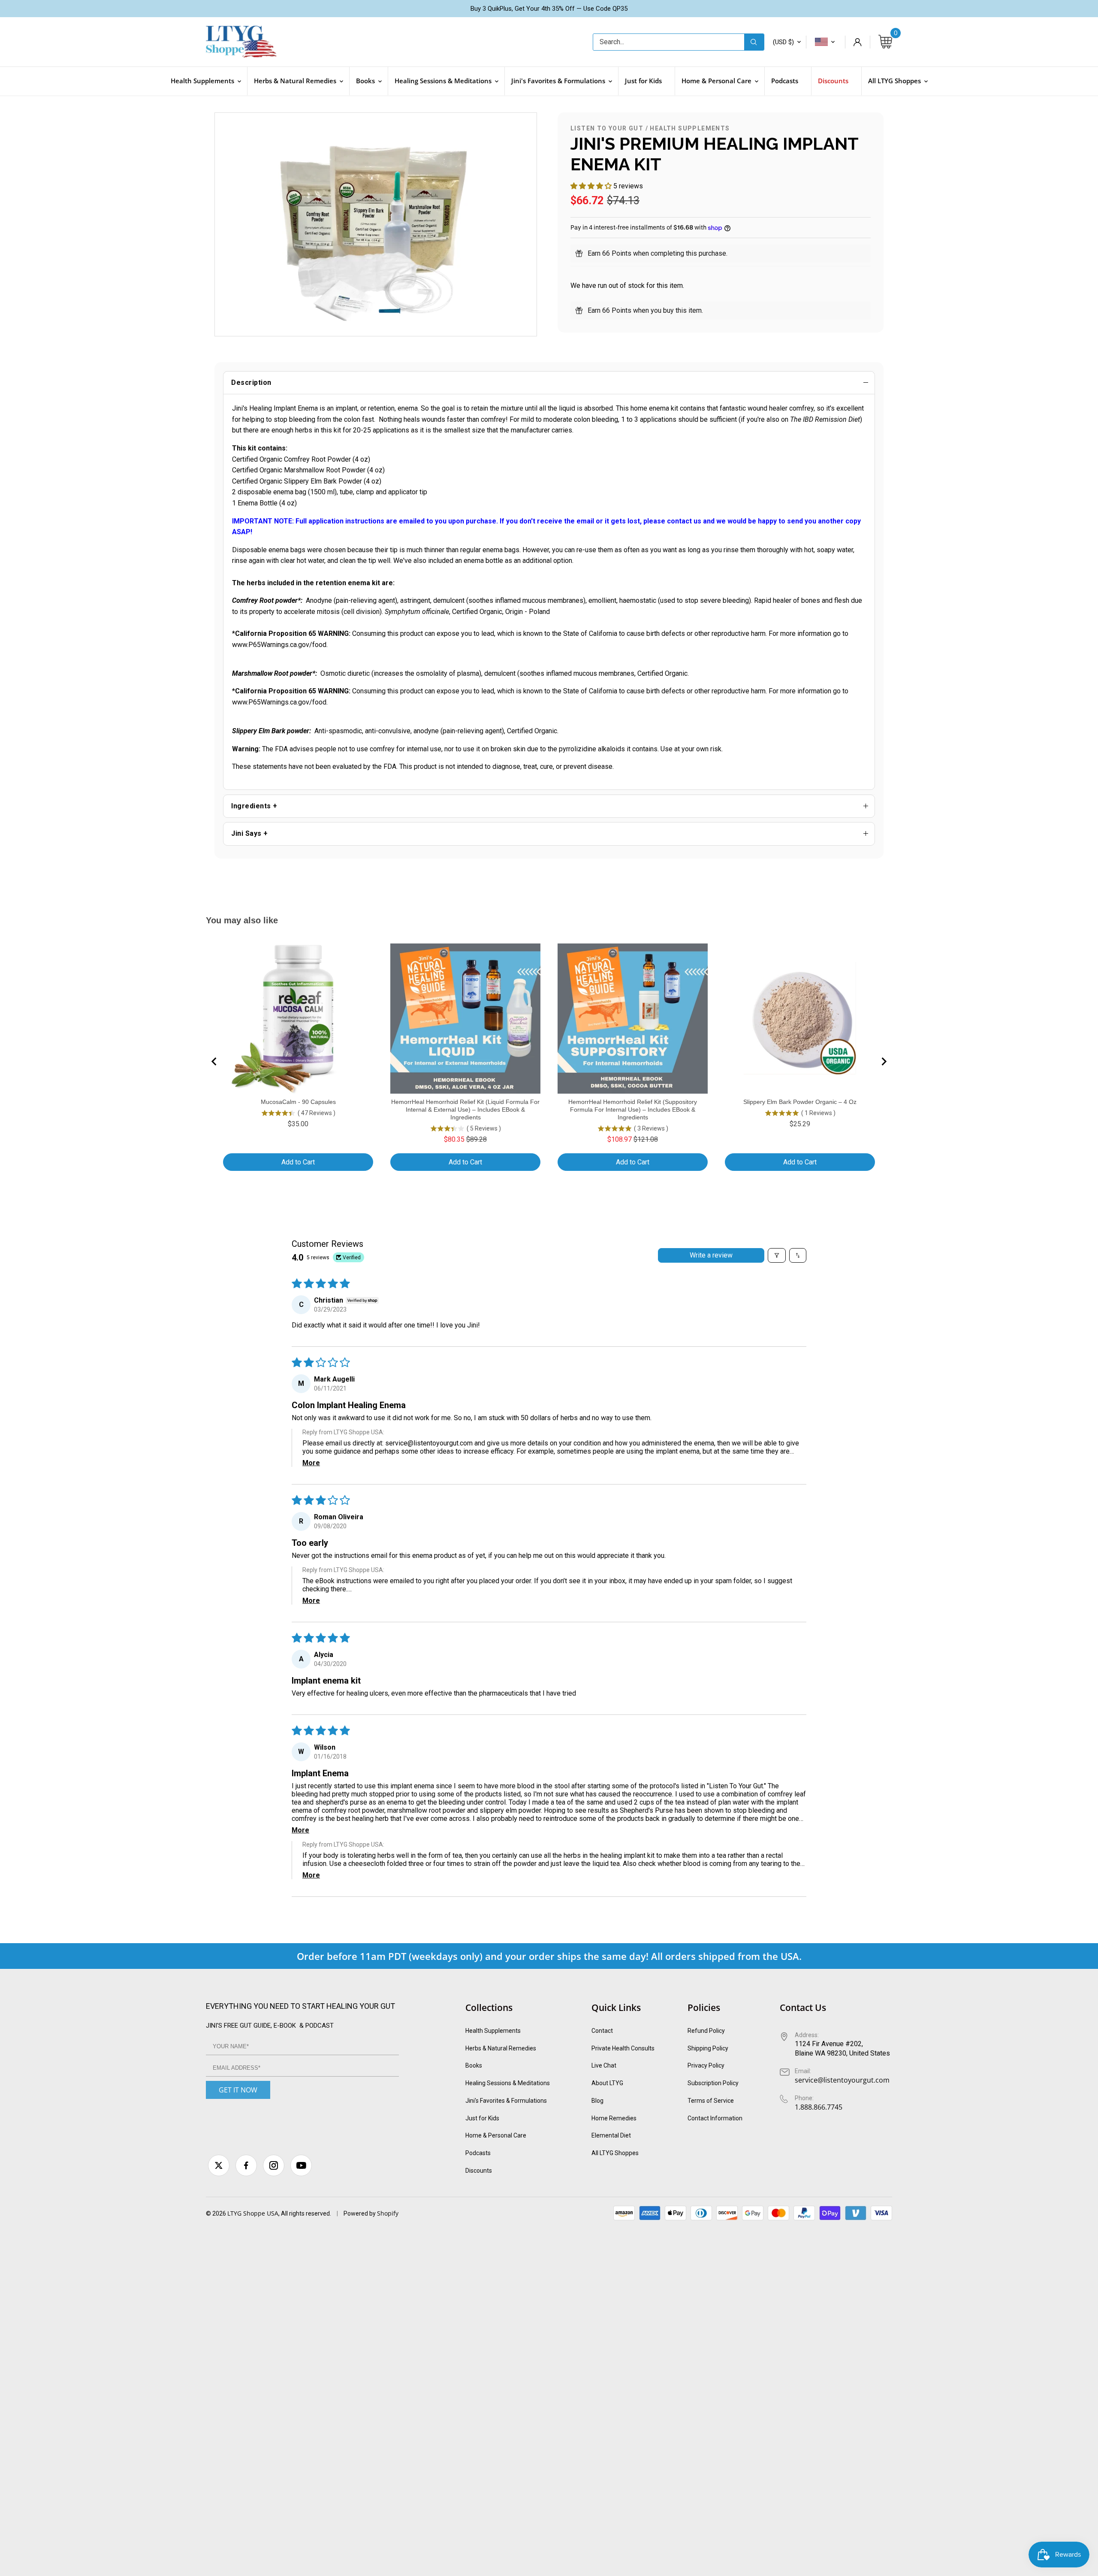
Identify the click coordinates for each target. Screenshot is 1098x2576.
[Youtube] (301, 2165)
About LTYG (607, 2083)
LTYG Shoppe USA (253, 2213)
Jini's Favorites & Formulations (506, 2101)
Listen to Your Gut (607, 128)
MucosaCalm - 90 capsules (298, 1102)
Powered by (360, 2213)
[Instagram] (274, 2165)
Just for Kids (482, 2118)
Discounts (479, 2171)
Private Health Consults (623, 2048)
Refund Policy (706, 2031)
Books (474, 2065)
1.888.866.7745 (819, 2107)
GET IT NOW (238, 2090)
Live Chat (604, 2065)
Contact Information (715, 2118)
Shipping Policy (708, 2048)
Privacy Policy (706, 2065)
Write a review (711, 1255)
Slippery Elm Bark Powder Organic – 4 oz (800, 1102)
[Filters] (777, 1255)
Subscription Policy (713, 2083)
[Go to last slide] (214, 1061)
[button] (592, 186)
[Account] (857, 42)
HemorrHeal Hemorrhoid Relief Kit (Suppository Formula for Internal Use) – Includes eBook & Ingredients (633, 1110)
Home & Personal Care (496, 2135)
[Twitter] (219, 2165)
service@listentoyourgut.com (429, 1443)
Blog (597, 2101)
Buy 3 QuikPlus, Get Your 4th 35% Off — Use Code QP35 (549, 9)
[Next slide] (884, 1061)
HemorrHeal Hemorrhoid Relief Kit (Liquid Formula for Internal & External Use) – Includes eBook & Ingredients (465, 1110)
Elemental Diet (611, 2135)
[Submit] (754, 42)
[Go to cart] (885, 42)
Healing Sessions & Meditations (508, 2083)
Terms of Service (711, 2101)
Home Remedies (614, 2118)
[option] (376, 224)
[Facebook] (246, 2165)
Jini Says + (250, 833)
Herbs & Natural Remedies (501, 2048)
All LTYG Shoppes (615, 2153)
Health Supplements (690, 128)
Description (251, 382)
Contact (602, 2031)
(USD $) (783, 42)
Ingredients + (254, 806)
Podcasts (478, 2153)
